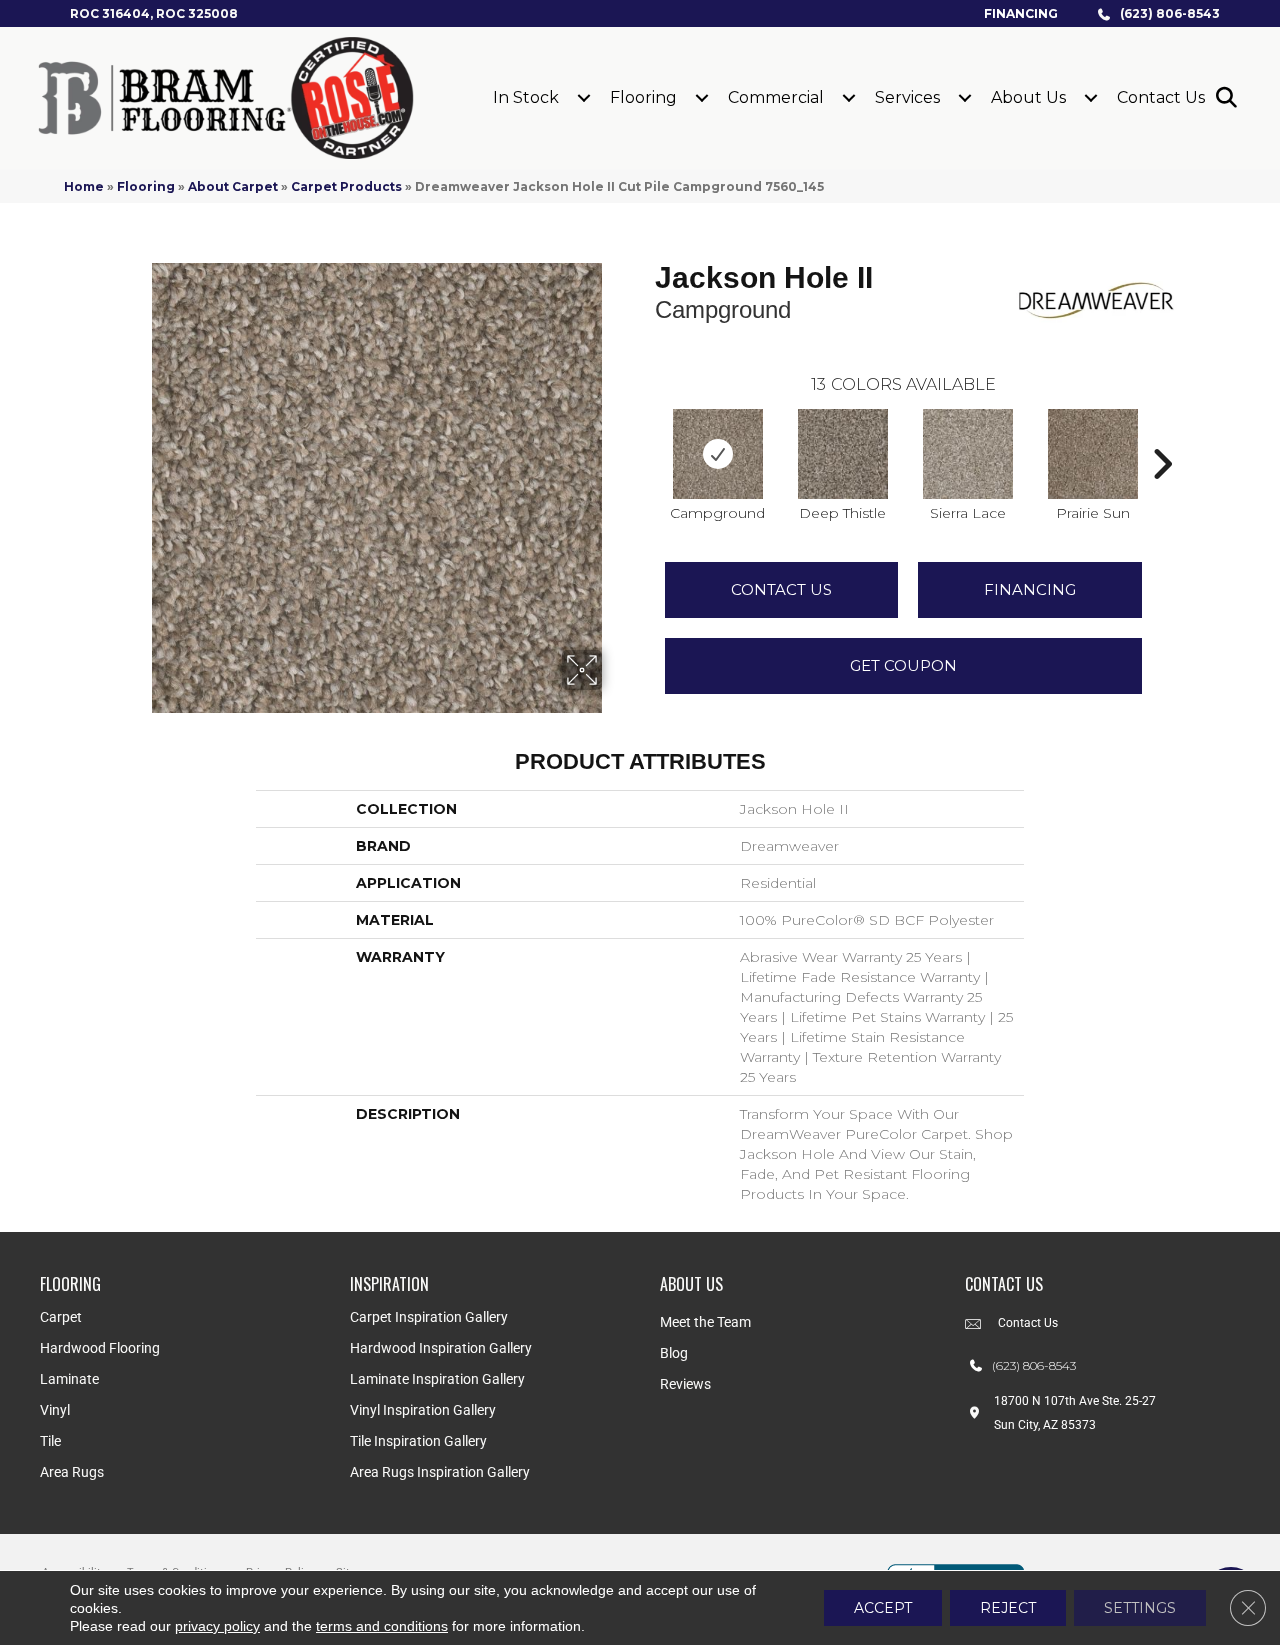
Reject (1008, 1608)
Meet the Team (705, 1322)
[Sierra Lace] (968, 454)
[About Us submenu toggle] (1091, 98)
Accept (883, 1608)
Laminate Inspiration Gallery (437, 1379)
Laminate (69, 1379)
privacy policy (217, 1626)
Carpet (61, 1317)
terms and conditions (382, 1626)
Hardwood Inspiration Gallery (441, 1348)
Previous (645, 434)
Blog (674, 1353)
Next (1162, 434)
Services (907, 97)
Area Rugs (72, 1472)
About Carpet (233, 186)
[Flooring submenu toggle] (702, 98)
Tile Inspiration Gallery (418, 1441)
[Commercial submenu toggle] (849, 98)
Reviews (685, 1384)
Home (84, 186)
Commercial (776, 97)
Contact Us (1161, 97)
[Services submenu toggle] (965, 98)
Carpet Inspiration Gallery (429, 1317)
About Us (1028, 97)
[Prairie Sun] (1093, 454)
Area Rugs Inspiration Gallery (440, 1472)
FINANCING (1030, 589)
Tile (50, 1441)
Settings (1140, 1608)
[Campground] (718, 454)
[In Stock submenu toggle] (584, 98)
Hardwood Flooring (100, 1348)
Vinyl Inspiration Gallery (423, 1410)
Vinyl (55, 1410)
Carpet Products (346, 186)
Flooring (643, 97)
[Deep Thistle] (843, 454)
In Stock (526, 97)
